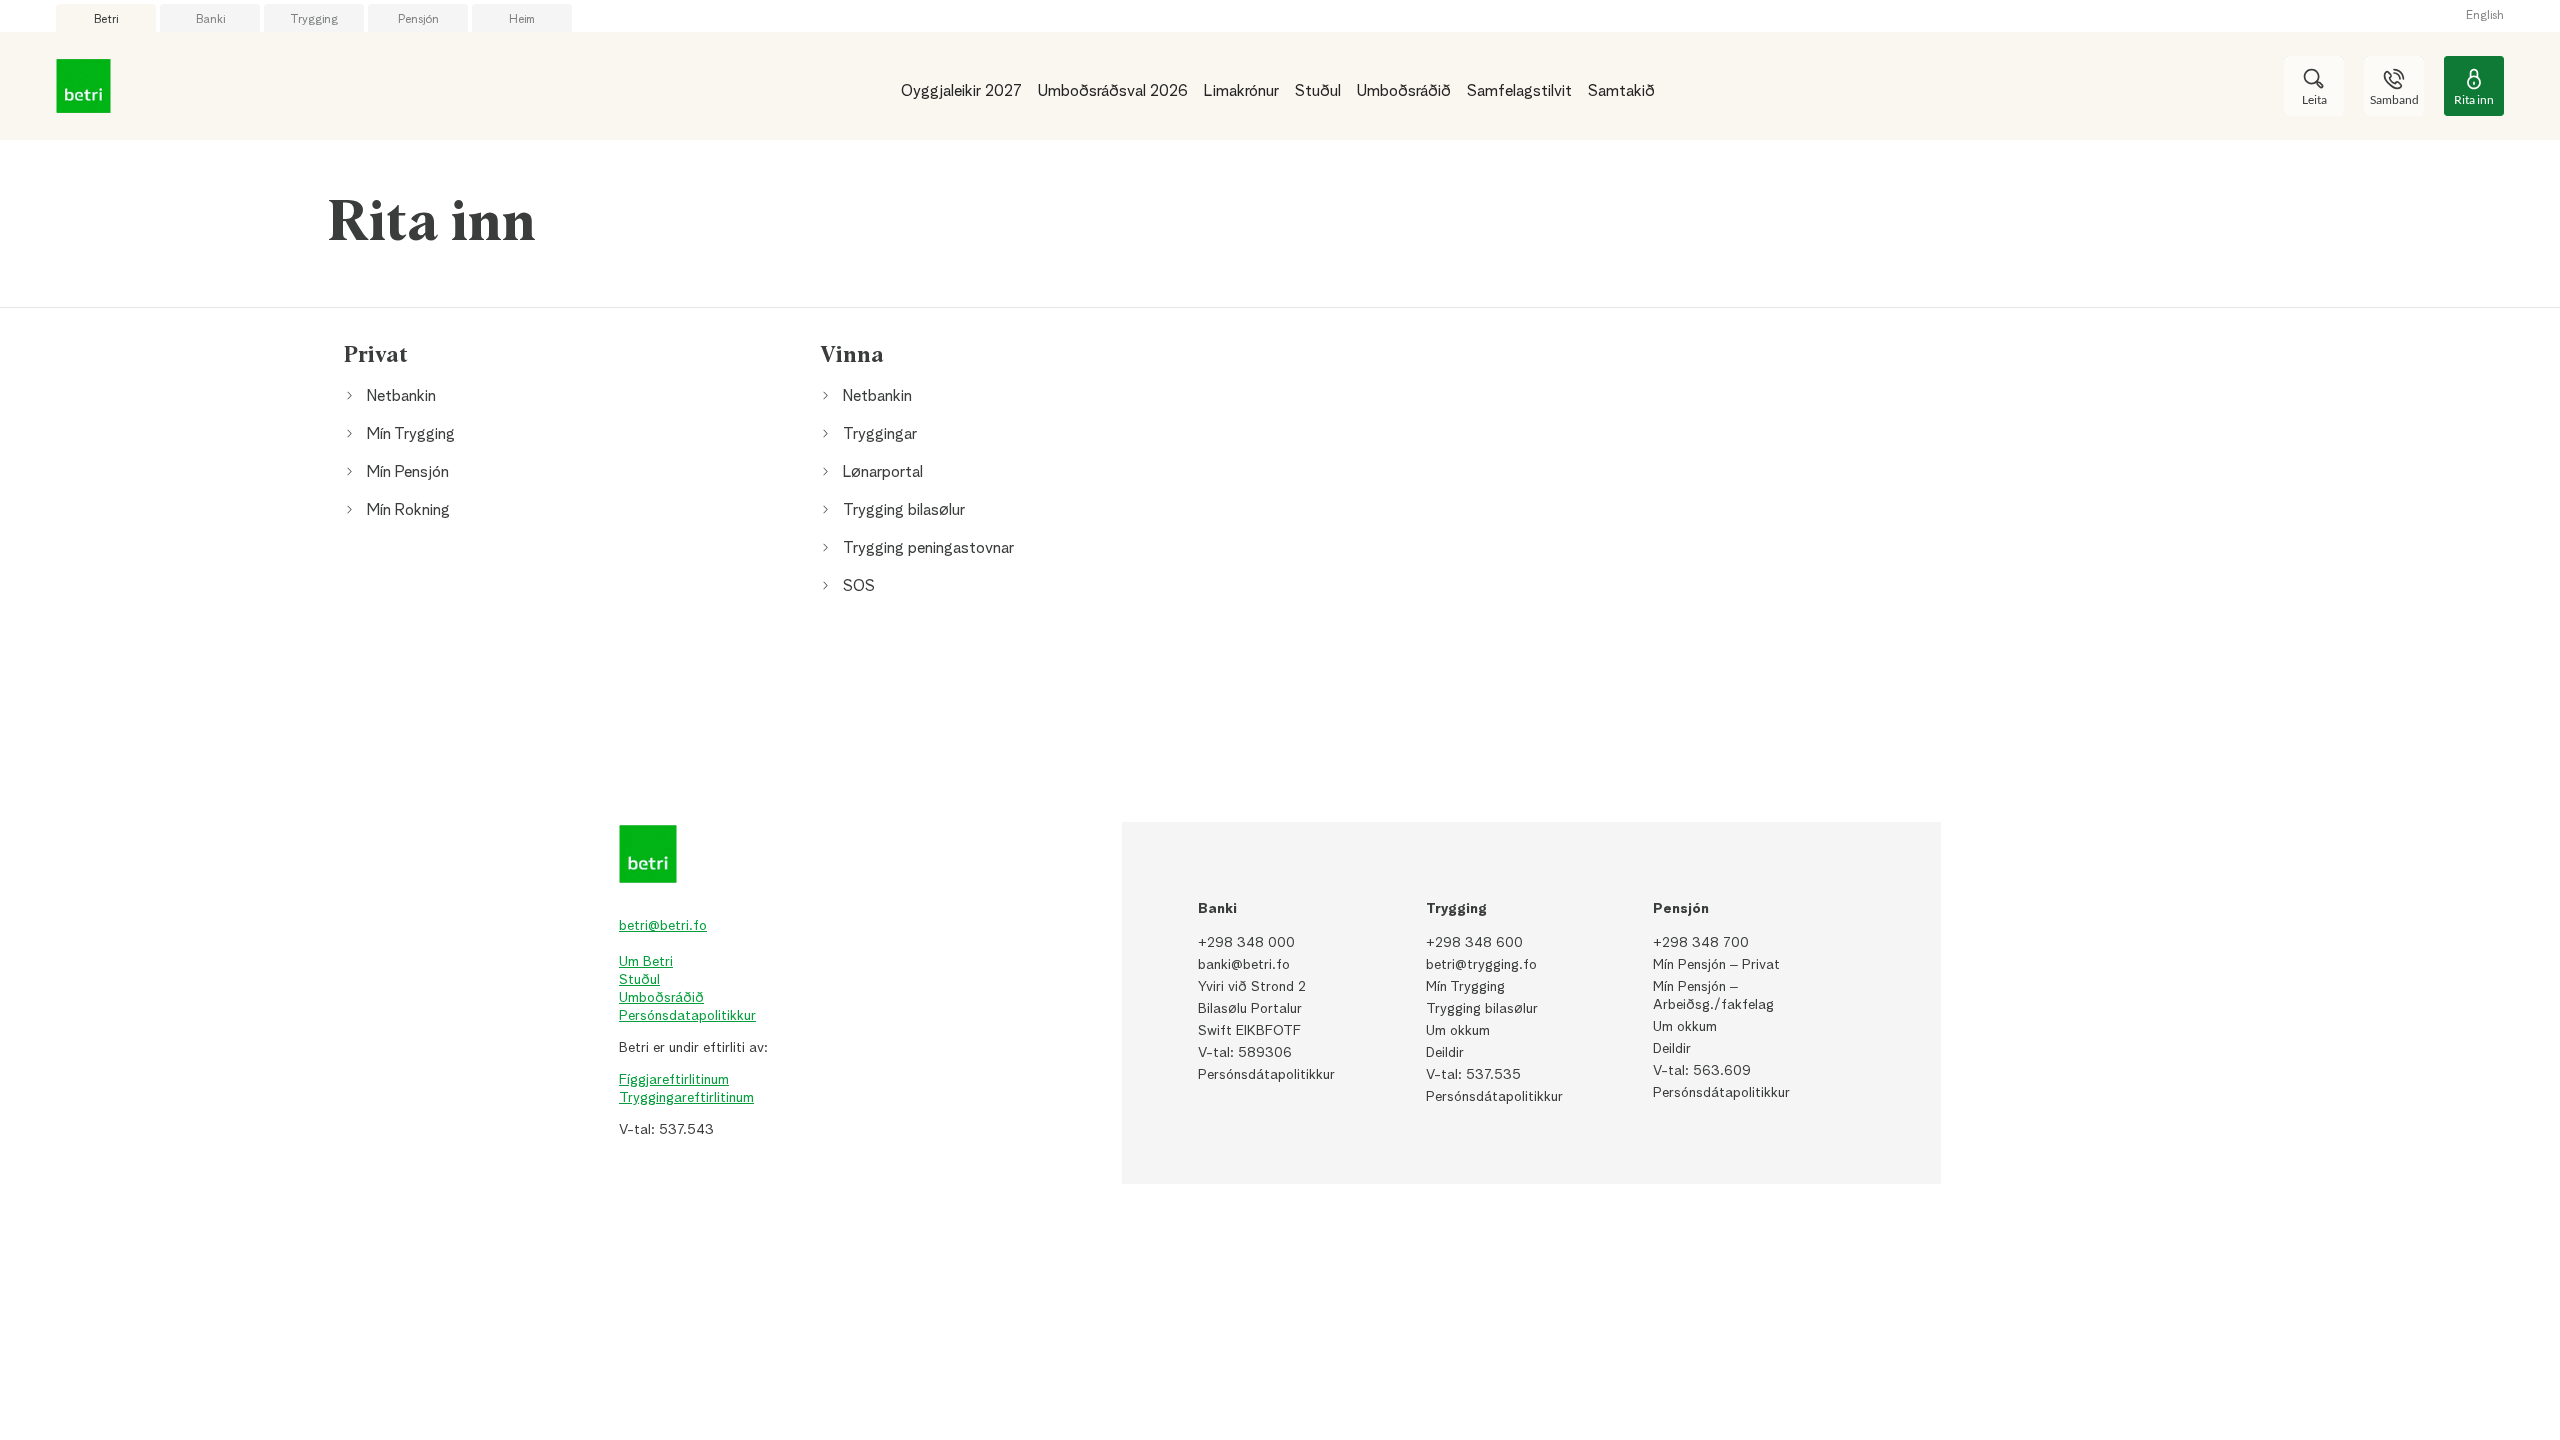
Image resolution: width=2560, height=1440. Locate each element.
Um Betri (646, 962)
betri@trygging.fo (1481, 965)
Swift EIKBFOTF (1249, 1031)
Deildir (1445, 1053)
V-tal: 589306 (1245, 1053)
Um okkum (1458, 1031)
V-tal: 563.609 (1702, 1071)
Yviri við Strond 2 (1252, 987)
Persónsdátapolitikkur (1266, 1075)
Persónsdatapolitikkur (687, 1016)
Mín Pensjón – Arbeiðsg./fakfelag (1713, 996)
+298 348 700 (1701, 943)
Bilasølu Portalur (1250, 1009)
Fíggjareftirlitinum (674, 1080)
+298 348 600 (1474, 943)
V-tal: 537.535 (1473, 1075)
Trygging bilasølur (1482, 1009)
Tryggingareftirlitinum (686, 1098)
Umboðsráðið (661, 998)
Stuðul (639, 980)
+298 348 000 (1246, 943)
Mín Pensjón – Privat (1716, 965)
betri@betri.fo (663, 926)
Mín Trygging (1465, 987)
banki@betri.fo (1244, 965)
